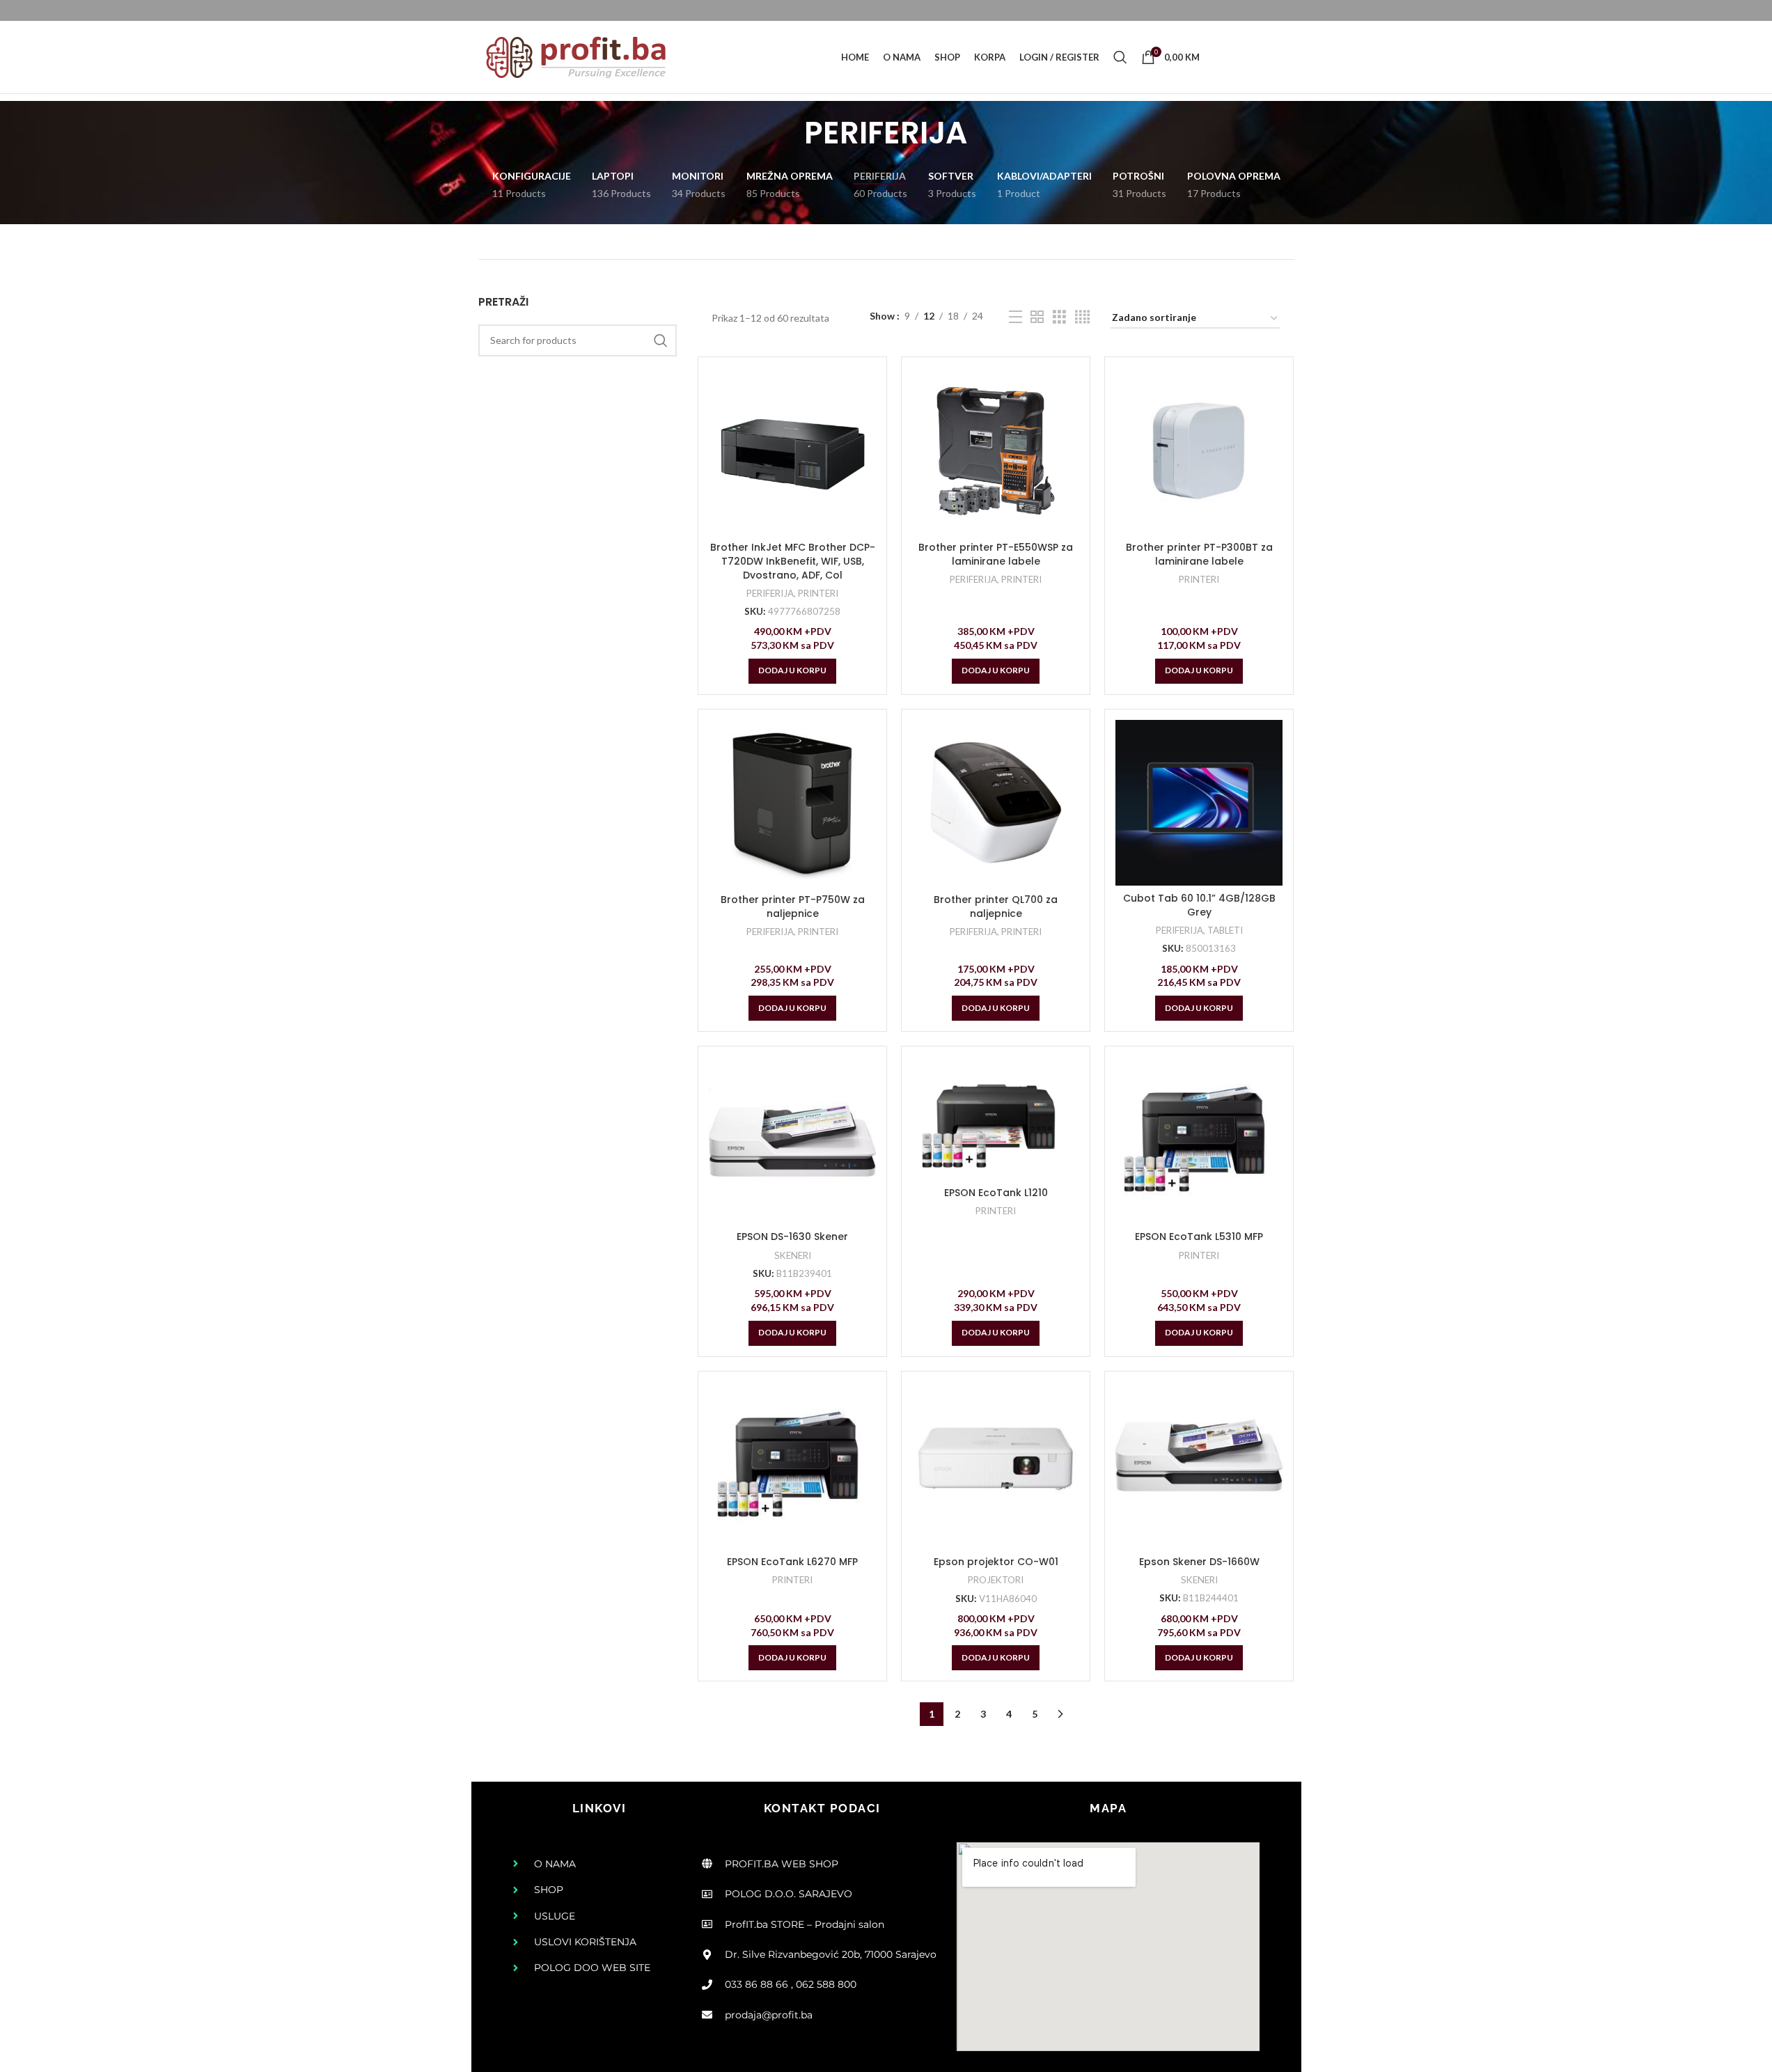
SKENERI (793, 1255)
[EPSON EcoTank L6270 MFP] (792, 1466)
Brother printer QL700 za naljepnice (996, 907)
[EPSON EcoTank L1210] (996, 1119)
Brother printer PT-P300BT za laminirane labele (1199, 554)
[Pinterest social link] (1257, 57)
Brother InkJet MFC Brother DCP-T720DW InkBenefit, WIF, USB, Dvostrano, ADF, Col (793, 561)
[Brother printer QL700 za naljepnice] (996, 803)
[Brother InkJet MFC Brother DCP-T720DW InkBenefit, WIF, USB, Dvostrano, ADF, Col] (792, 451)
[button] (792, 671)
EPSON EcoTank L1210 (996, 1193)
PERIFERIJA (770, 593)
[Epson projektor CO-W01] (996, 1466)
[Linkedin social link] (1275, 57)
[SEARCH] (661, 340)
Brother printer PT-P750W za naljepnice (793, 907)
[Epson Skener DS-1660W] (1199, 1466)
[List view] (1016, 317)
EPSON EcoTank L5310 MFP (1199, 1237)
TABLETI (1225, 930)
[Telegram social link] (1292, 57)
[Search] (1120, 57)
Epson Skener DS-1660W (1199, 1562)
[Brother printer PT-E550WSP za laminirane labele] (996, 451)
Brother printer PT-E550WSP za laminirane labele (996, 554)
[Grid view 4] (1082, 317)
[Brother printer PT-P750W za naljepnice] (792, 803)
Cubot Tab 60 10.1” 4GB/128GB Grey (1199, 905)
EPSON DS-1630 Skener (792, 1237)
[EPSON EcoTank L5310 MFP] (1199, 1140)
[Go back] (787, 133)
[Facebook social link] (1222, 57)
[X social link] (1239, 57)
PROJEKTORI (996, 1580)
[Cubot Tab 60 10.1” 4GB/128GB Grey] (1199, 803)
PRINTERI (818, 593)
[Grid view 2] (1037, 317)
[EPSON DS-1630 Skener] (792, 1140)
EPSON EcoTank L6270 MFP (792, 1562)
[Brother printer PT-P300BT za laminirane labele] (1199, 451)
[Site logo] (576, 56)
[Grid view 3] (1059, 317)
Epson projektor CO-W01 (996, 1562)
